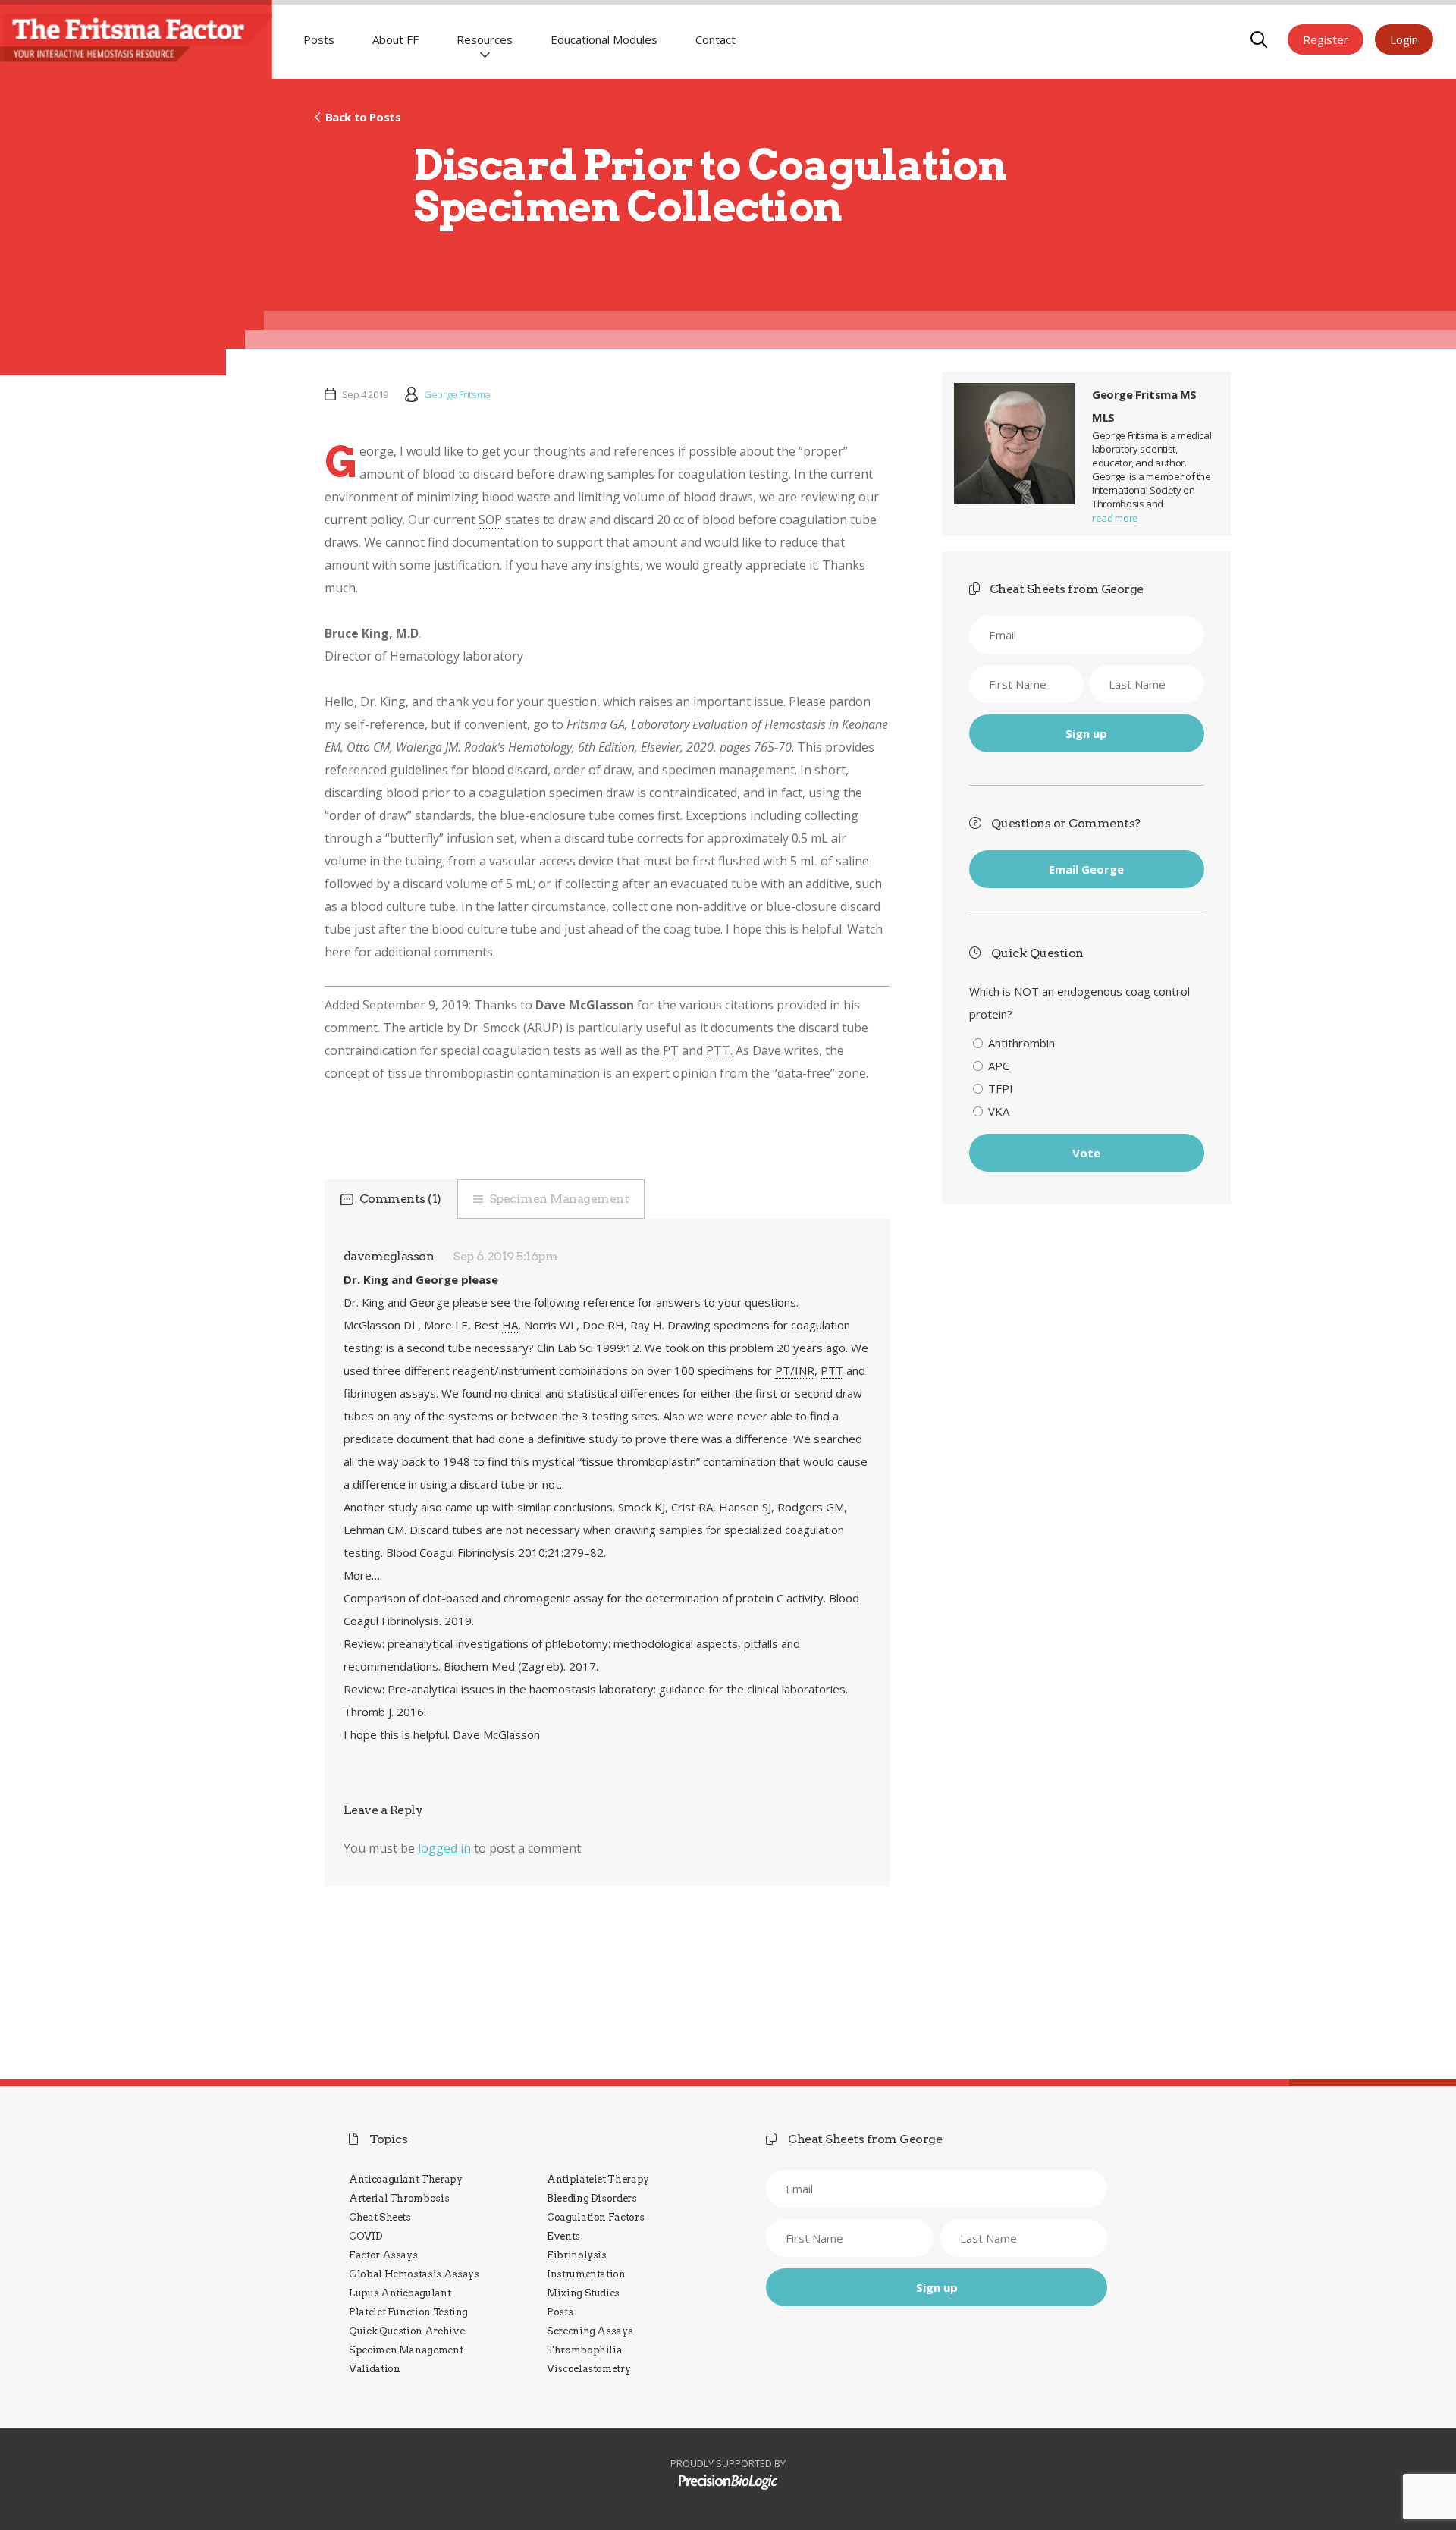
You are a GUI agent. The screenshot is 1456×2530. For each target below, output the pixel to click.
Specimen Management (559, 1199)
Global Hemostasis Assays (414, 2274)
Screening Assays (590, 2331)
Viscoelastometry (588, 2369)
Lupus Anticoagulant (400, 2293)
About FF (395, 39)
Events (563, 2236)
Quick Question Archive (406, 2331)
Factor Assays (383, 2255)
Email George (1086, 869)
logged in (444, 1848)
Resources (485, 39)
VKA (999, 1111)
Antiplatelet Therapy (598, 2179)
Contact (715, 39)
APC (999, 1066)
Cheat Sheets (380, 2217)
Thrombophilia (584, 2350)
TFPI (1001, 1088)
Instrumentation (586, 2274)
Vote (1086, 1153)
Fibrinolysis (577, 2255)
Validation (374, 2369)
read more (1115, 518)
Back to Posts (363, 117)
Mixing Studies (583, 2293)
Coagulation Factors (595, 2217)
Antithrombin (1021, 1043)
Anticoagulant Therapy (406, 2179)
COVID (366, 2236)
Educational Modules (604, 39)
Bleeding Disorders (592, 2198)
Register (1326, 39)
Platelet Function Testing (408, 2312)
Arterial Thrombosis (399, 2198)
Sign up (1086, 733)
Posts (319, 39)
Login (1404, 39)
